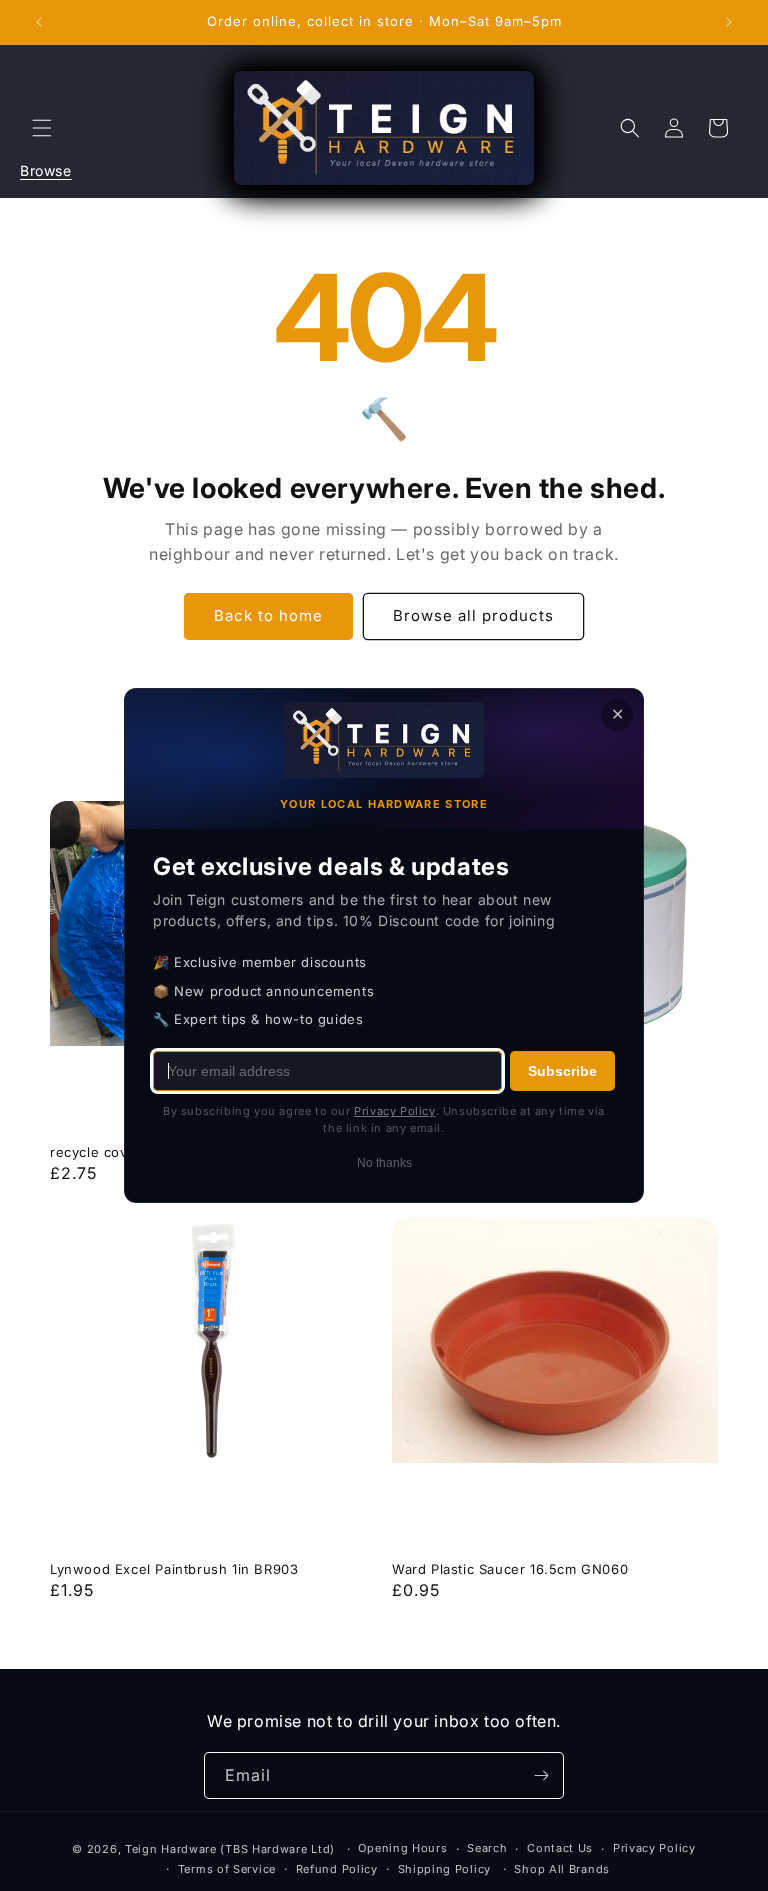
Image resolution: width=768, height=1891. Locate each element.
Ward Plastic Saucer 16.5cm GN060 (510, 1569)
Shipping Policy (445, 1869)
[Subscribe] (541, 1775)
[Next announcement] (729, 22)
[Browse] (42, 128)
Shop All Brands (562, 1869)
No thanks (384, 1163)
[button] (42, 128)
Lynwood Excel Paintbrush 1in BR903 (174, 1569)
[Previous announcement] (39, 22)
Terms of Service (227, 1869)
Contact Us (560, 1848)
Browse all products (473, 615)
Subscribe (562, 1071)
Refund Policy (337, 1869)
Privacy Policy (654, 1848)
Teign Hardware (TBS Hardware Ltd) (230, 1849)
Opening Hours (402, 1848)
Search (487, 1848)
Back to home (268, 615)
